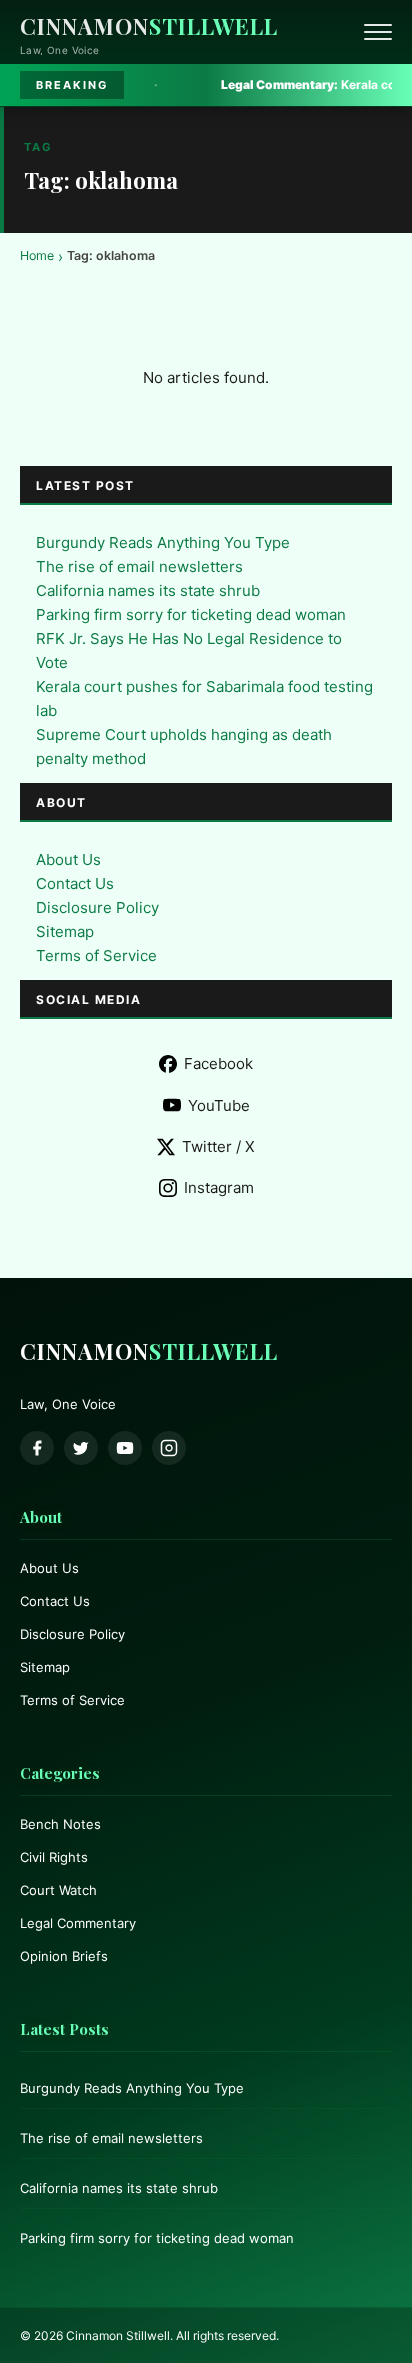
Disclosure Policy (97, 907)
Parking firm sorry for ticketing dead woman (191, 614)
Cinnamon (149, 26)
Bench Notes (60, 1824)
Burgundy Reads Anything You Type (163, 542)
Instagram (219, 1187)
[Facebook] (37, 1448)
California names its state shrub (148, 590)
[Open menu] (378, 32)
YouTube (219, 1105)
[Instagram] (169, 1448)
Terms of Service (96, 955)
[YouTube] (125, 1448)
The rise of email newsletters (139, 566)
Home (37, 255)
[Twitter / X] (81, 1448)
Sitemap (65, 931)
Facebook (218, 1063)
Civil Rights (54, 1857)
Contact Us (75, 883)
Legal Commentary (78, 1923)
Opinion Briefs (64, 1956)
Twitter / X (218, 1146)
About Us (68, 859)
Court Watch (58, 1890)
